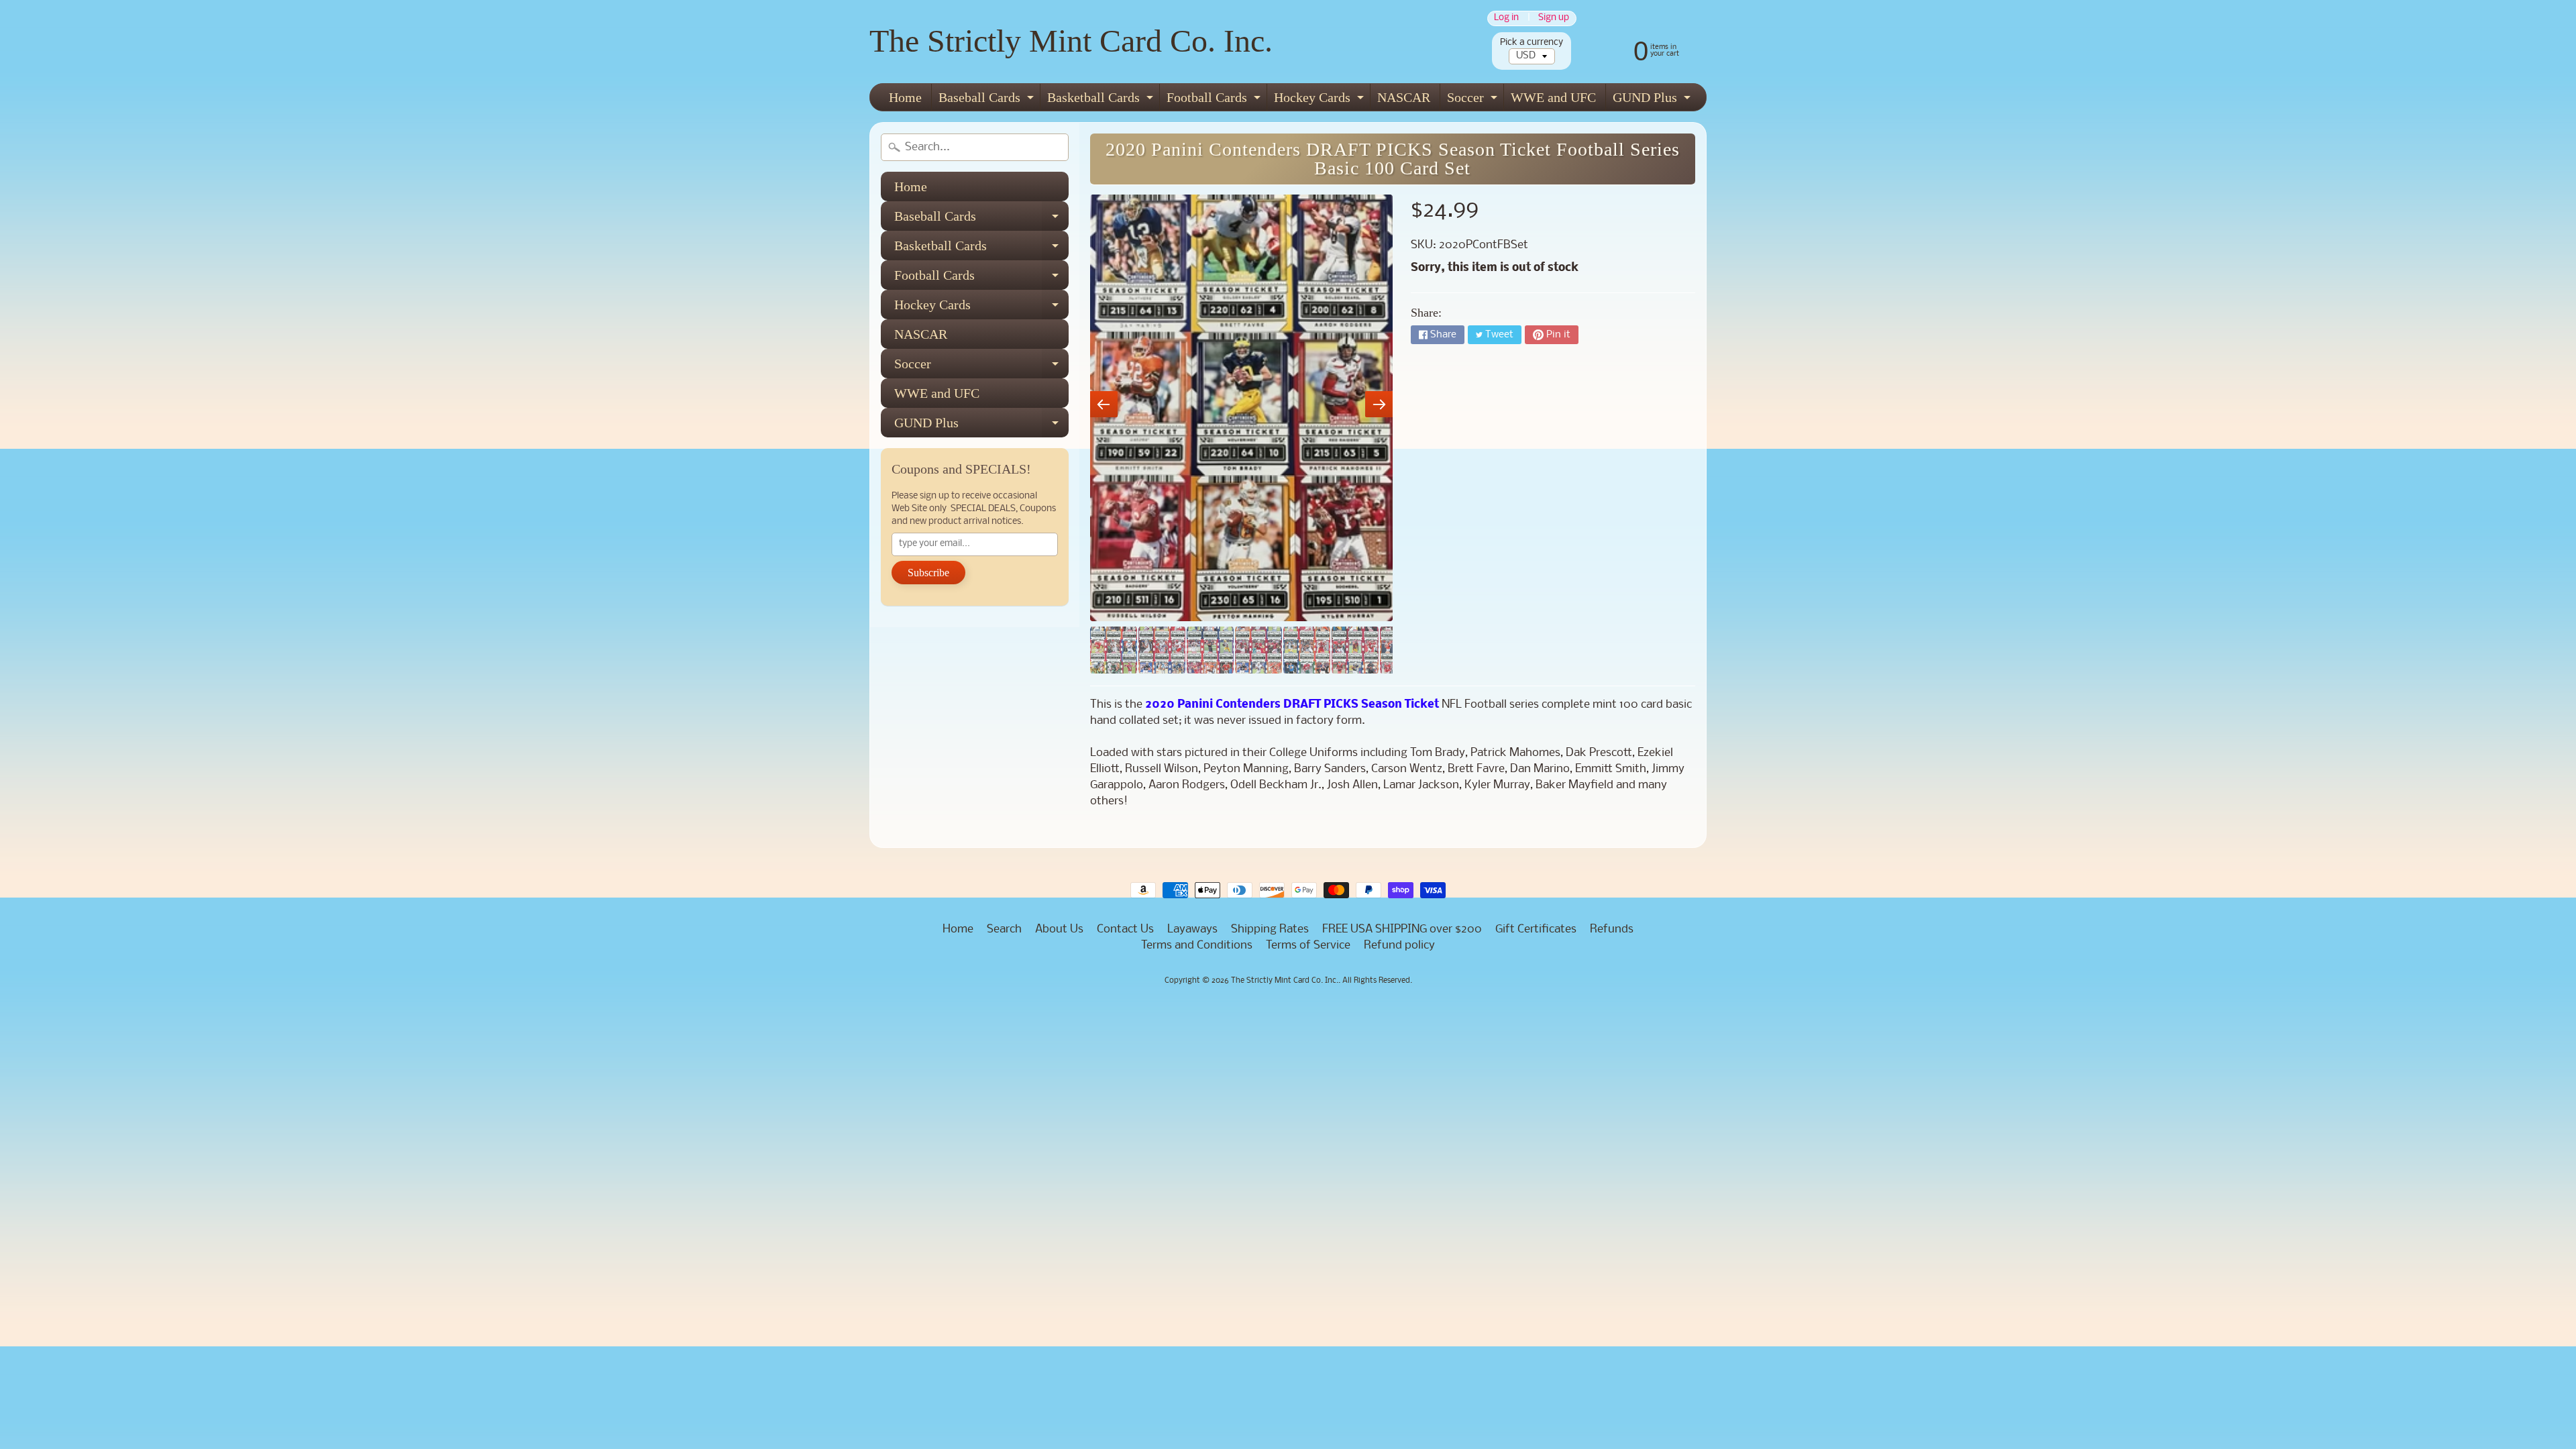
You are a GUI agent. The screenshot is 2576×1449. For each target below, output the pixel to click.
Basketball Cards (1102, 100)
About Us (1059, 929)
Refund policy (1399, 946)
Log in (1506, 18)
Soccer (1474, 100)
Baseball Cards (988, 100)
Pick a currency (1532, 43)
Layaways (1192, 929)
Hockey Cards (1321, 100)
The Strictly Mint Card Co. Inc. (1071, 41)
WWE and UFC (1553, 97)
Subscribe (928, 573)
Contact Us (1125, 929)
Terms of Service (1308, 946)
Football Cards (1215, 100)
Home (905, 97)
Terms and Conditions (1197, 946)
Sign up (1554, 18)
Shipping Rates (1270, 929)
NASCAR (1404, 97)
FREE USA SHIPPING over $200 (1402, 929)
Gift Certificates (1536, 929)
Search (1004, 929)
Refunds (1612, 929)
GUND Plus (1653, 100)
